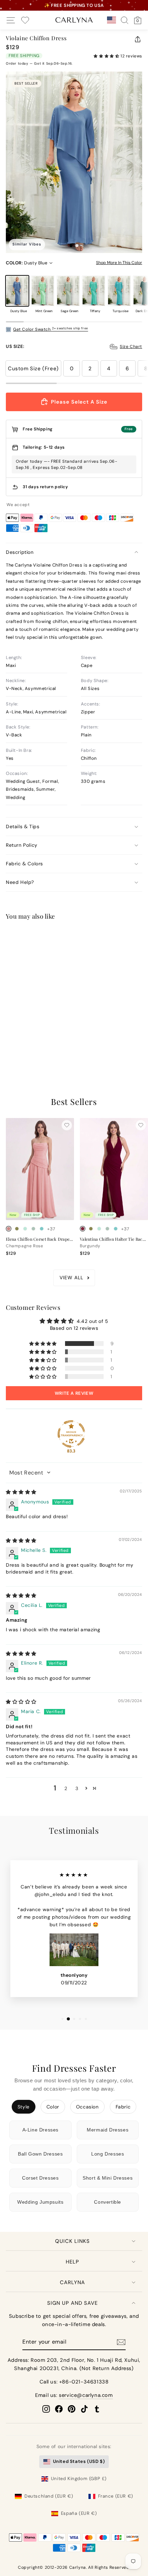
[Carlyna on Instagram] (46, 2409)
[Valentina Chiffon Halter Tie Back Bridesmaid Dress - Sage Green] (107, 1229)
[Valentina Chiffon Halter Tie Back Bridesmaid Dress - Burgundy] (83, 1229)
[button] (107, 56)
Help (72, 2262)
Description (20, 552)
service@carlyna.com (86, 2395)
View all (71, 1278)
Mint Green (43, 291)
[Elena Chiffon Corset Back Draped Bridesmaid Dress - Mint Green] (25, 1229)
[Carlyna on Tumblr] (97, 2409)
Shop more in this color (119, 263)
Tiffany (94, 291)
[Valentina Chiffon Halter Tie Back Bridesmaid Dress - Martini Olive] (91, 1229)
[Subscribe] (121, 2342)
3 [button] (77, 1788)
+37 (51, 1042)
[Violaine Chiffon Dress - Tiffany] (33, 1042)
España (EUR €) (79, 2513)
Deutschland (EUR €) (49, 2496)
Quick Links (72, 2241)
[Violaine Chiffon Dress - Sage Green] (25, 1042)
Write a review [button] (74, 1393)
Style (24, 2107)
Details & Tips (23, 826)
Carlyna (72, 2282)
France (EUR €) (116, 2496)
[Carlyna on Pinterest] (72, 2409)
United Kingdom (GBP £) (79, 2479)
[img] (21, 1492)
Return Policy (22, 845)
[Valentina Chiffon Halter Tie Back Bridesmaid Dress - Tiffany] (116, 1229)
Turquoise (119, 291)
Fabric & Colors (24, 864)
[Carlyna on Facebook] (59, 2409)
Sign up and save (72, 2303)
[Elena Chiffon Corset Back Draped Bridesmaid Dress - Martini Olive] (17, 1229)
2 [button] (66, 1788)
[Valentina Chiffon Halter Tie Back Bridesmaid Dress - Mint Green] (99, 1229)
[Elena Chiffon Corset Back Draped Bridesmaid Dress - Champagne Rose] (9, 1229)
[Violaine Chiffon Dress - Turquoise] (42, 1042)
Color (53, 2107)
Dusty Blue (17, 291)
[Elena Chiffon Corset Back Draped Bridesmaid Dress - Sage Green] (33, 1229)
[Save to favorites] (67, 938)
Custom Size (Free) (33, 369)
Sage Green (68, 291)
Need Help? (20, 882)
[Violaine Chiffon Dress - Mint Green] (17, 1042)
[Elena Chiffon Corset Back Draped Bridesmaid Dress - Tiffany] (42, 1229)
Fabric (123, 2107)
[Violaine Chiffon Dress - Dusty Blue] (9, 1042)
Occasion (87, 2107)
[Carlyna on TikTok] (84, 2409)
